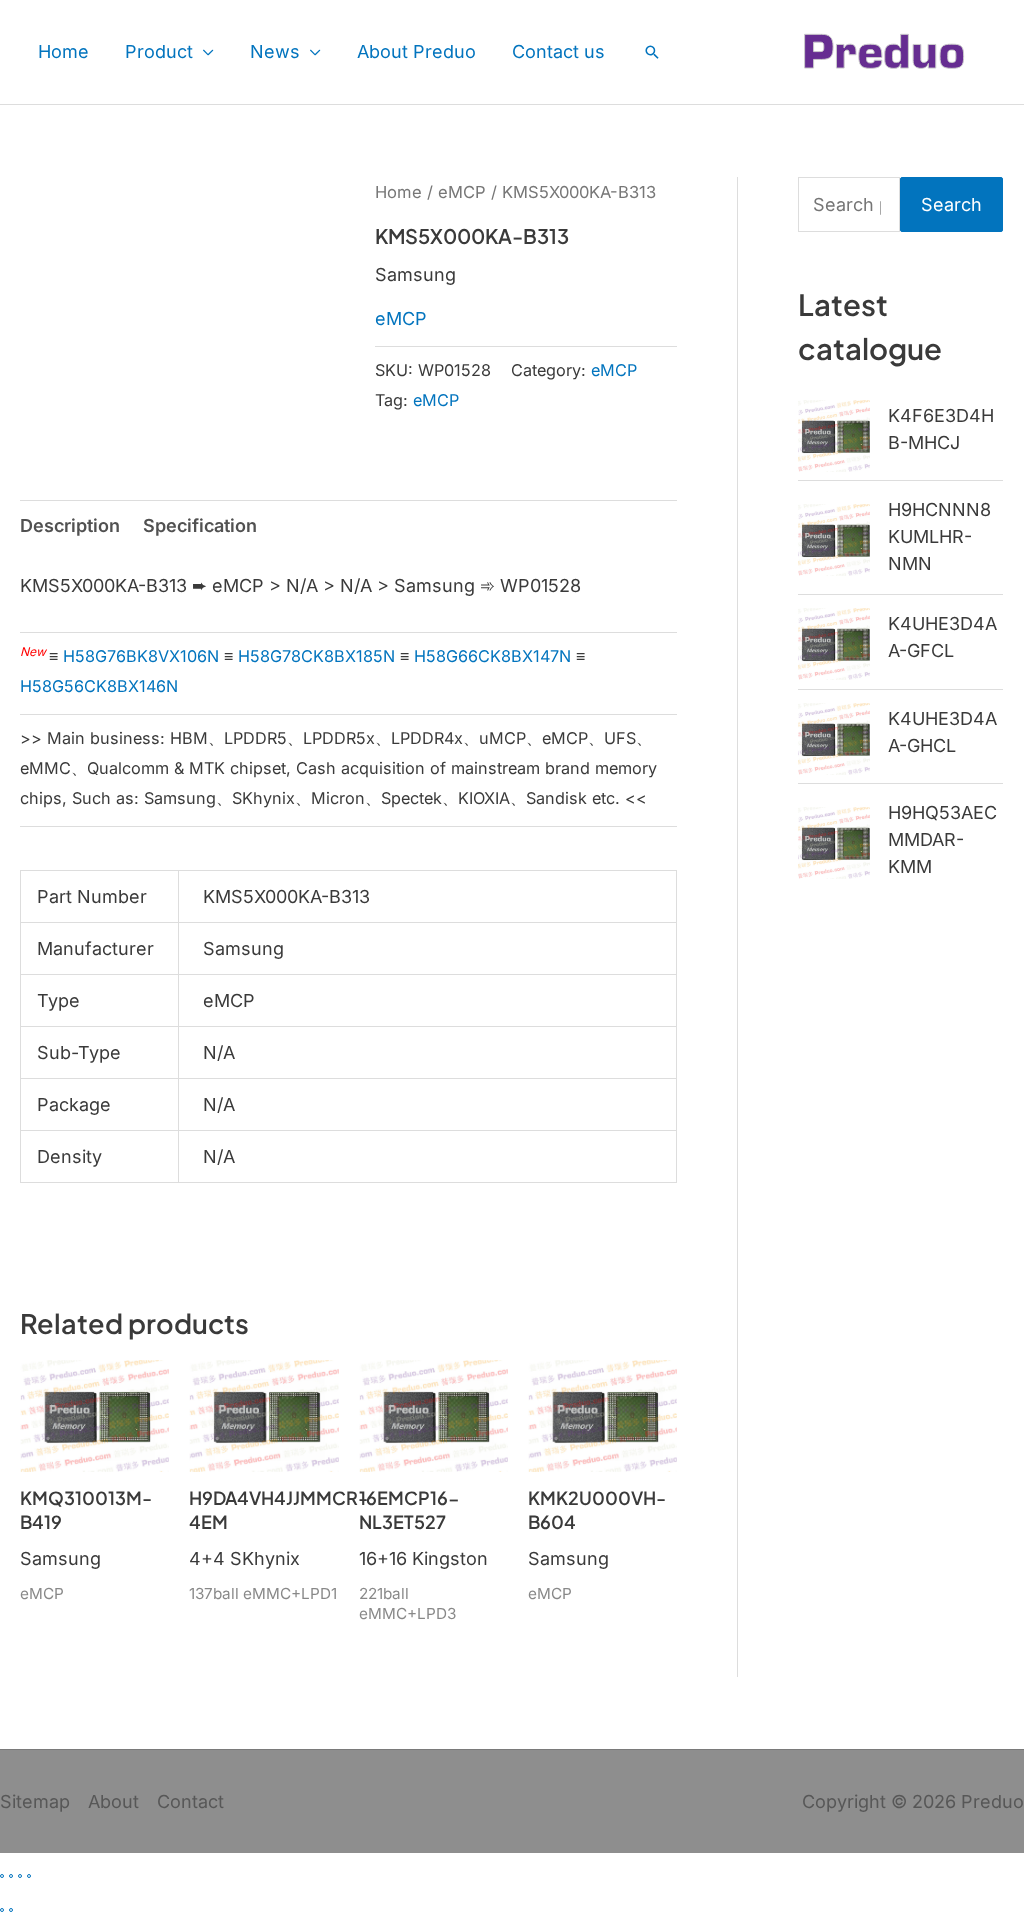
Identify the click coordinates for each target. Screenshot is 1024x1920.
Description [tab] (70, 525)
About (113, 1801)
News (275, 51)
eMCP (462, 192)
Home (63, 51)
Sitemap (35, 1801)
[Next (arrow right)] (11, 1910)
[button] (652, 52)
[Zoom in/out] (2, 1876)
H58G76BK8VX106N (141, 656)
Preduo (992, 1801)
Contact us (558, 51)
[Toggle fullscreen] (11, 1876)
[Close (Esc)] (29, 1876)
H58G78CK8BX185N (316, 656)
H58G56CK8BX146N (99, 686)
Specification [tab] (200, 525)
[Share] (20, 1876)
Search (951, 204)
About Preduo (416, 51)
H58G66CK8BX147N (492, 656)
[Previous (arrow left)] (2, 1910)
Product (159, 51)
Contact (190, 1801)
